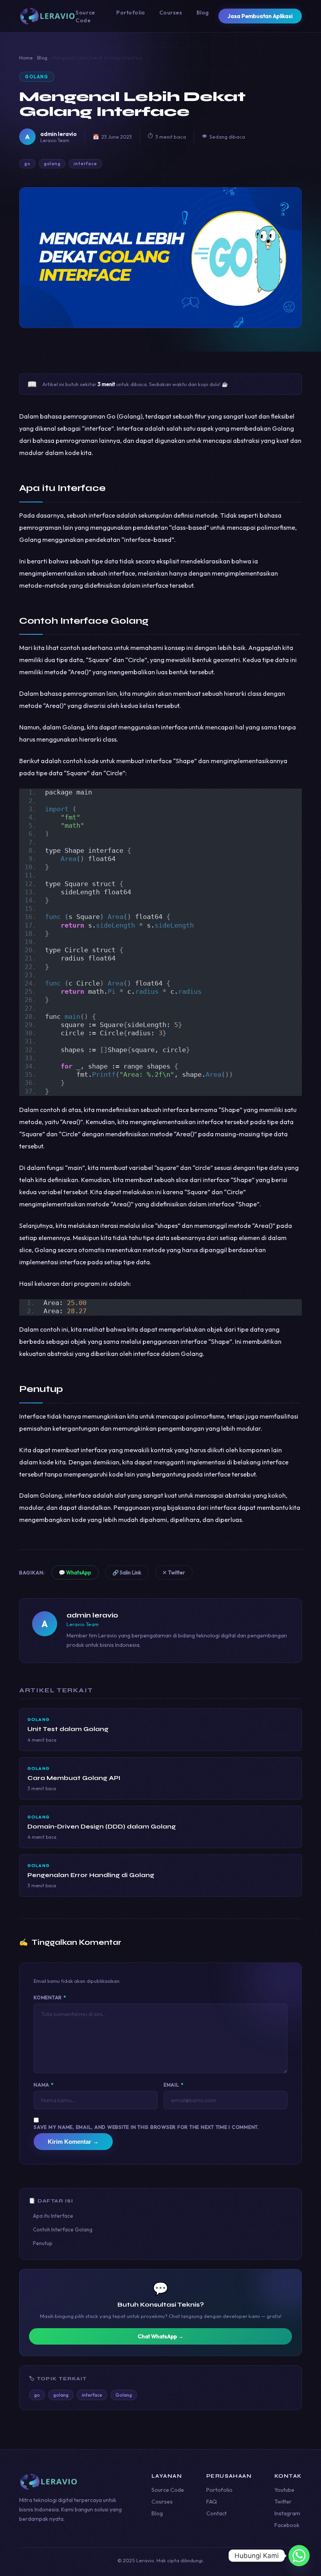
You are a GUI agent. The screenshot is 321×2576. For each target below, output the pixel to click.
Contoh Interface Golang (63, 2229)
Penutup (43, 2243)
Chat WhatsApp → (161, 2336)
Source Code (168, 2490)
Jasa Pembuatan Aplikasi (260, 16)
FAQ (212, 2502)
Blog (203, 13)
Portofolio (131, 13)
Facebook (287, 2525)
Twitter (283, 2502)
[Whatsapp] (299, 2556)
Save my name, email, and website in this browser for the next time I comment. (146, 2127)
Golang (37, 77)
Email (173, 2085)
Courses (171, 13)
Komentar (50, 1997)
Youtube (284, 2490)
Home (26, 58)
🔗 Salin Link (127, 1572)
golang (52, 164)
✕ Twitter (174, 1572)
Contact (216, 2513)
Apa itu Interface (53, 2216)
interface (85, 164)
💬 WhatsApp (75, 1572)
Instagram (287, 2513)
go (27, 164)
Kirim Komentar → (73, 2142)
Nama (44, 2085)
